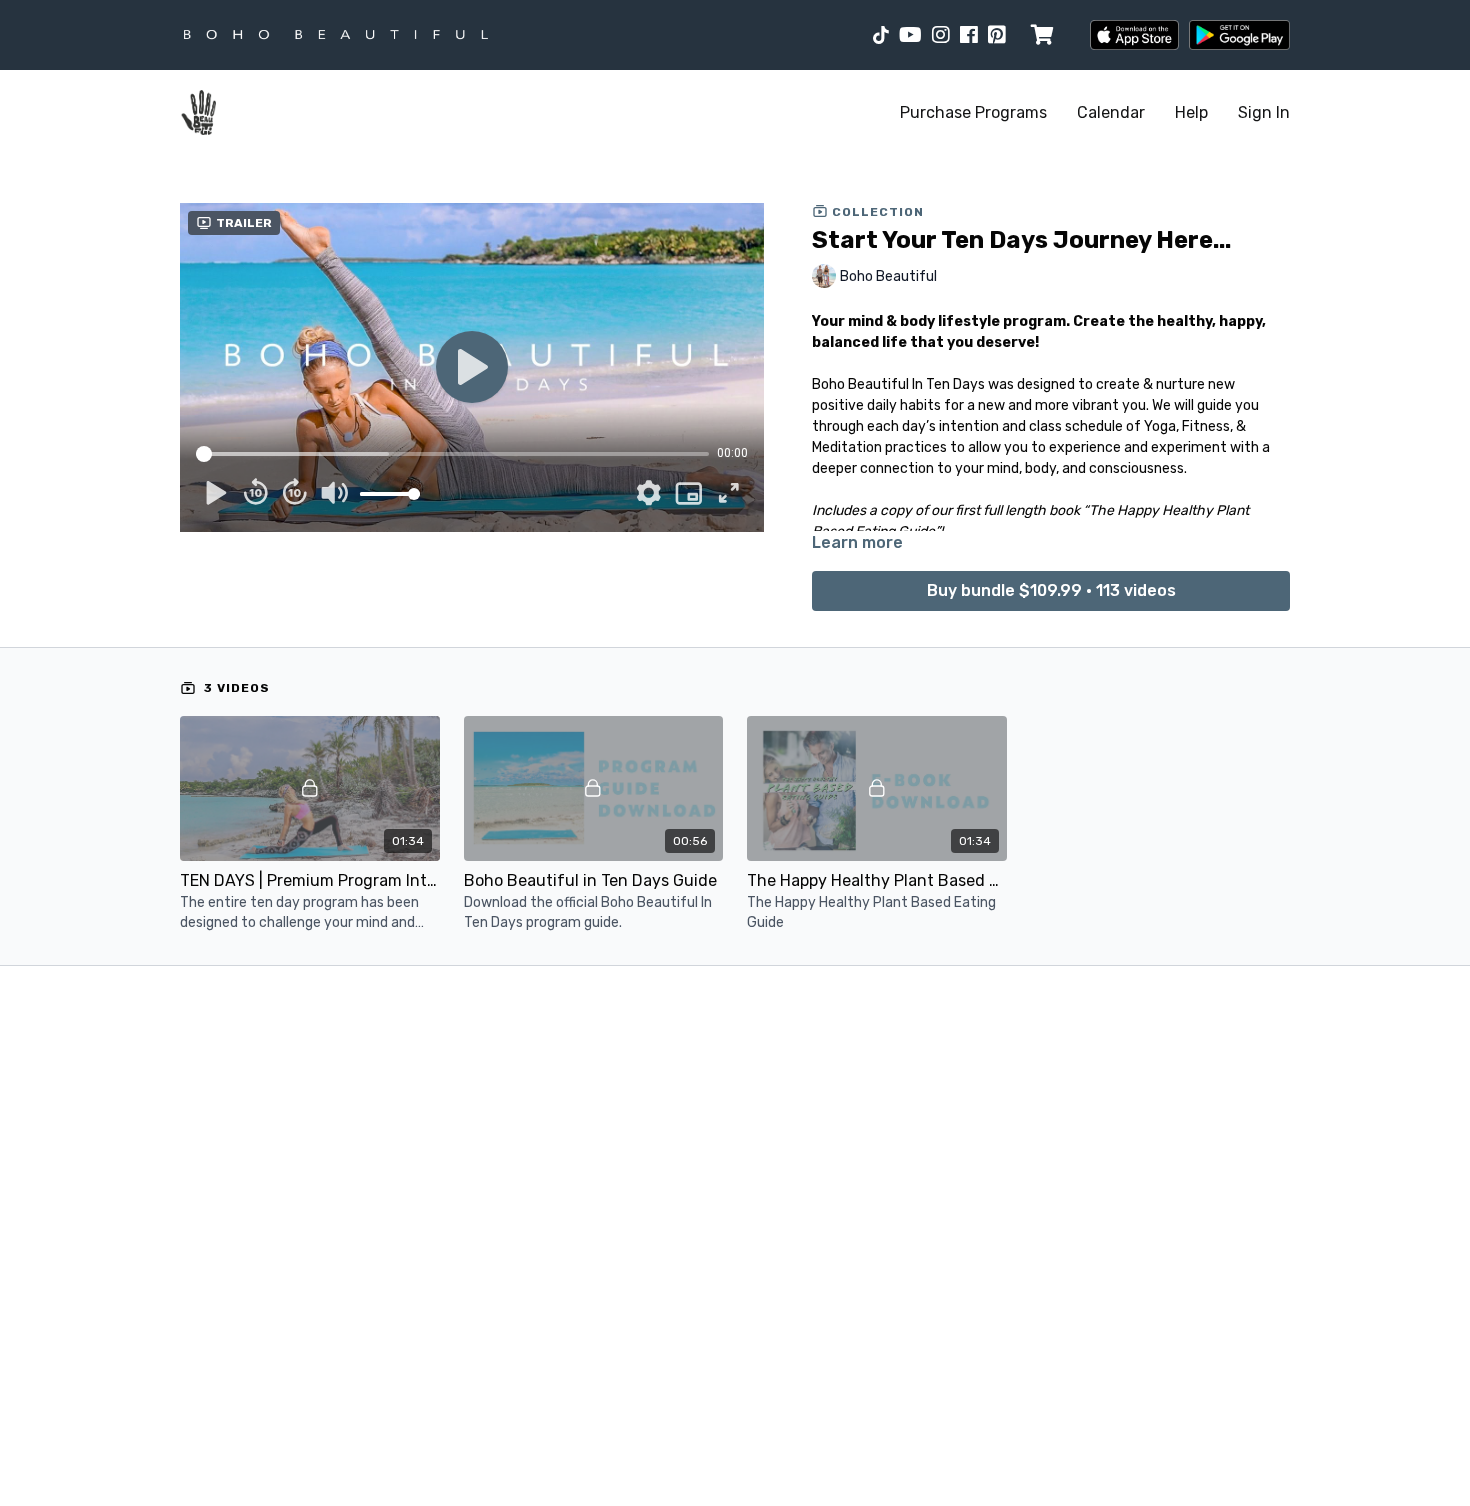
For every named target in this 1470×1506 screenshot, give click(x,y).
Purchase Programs (973, 112)
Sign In (1264, 112)
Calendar (1111, 112)
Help (1191, 112)
